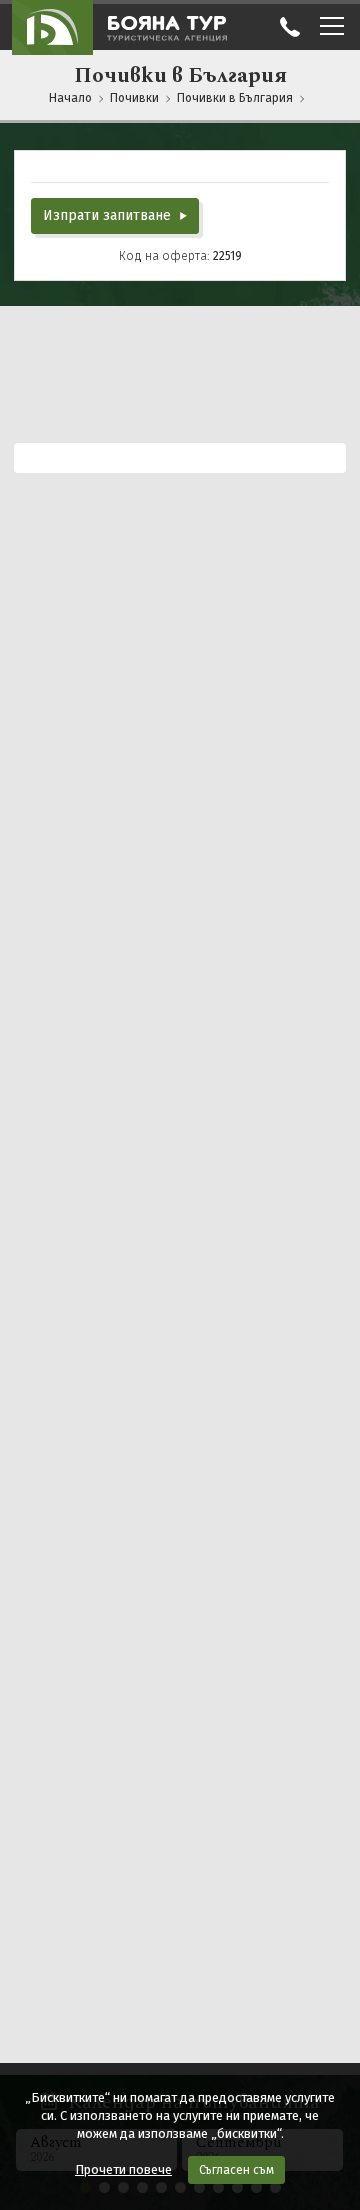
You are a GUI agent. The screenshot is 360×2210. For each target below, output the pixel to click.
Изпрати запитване (109, 215)
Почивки (134, 98)
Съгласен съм (236, 2170)
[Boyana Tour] (52, 27)
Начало (70, 98)
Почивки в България (235, 98)
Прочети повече (123, 2169)
